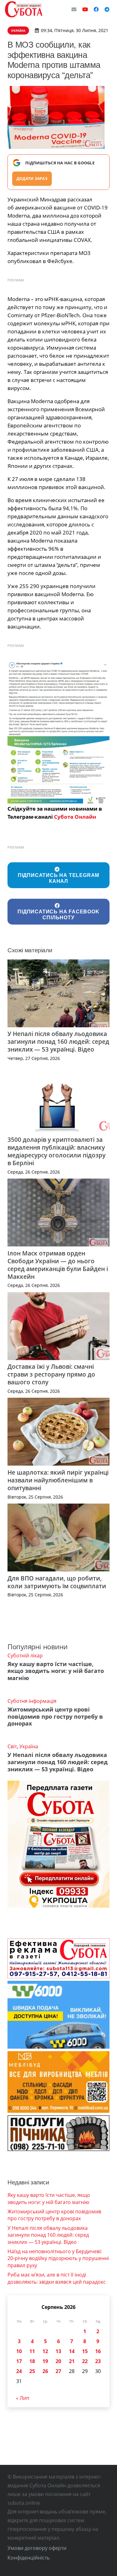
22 (85, 2361)
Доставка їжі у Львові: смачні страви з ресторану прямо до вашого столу (51, 1374)
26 (45, 2371)
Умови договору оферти (37, 2548)
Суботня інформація (32, 1701)
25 (32, 2371)
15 (85, 2351)
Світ (12, 1746)
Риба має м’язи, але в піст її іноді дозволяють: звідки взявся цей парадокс (57, 2278)
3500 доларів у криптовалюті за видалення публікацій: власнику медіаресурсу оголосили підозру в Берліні (56, 1151)
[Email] (74, 9)
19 (45, 2361)
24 (19, 2371)
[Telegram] (107, 9)
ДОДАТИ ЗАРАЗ (32, 179)
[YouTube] (85, 9)
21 (72, 2361)
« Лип (23, 2398)
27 (58, 2371)
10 (19, 2351)
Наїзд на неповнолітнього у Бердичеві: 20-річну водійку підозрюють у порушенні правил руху (58, 2258)
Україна (29, 1746)
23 (98, 2361)
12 (45, 2351)
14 (72, 2351)
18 (32, 2361)
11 (32, 2351)
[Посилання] (24, 9)
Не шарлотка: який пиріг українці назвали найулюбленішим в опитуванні (58, 1480)
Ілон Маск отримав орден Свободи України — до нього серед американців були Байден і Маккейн (58, 1265)
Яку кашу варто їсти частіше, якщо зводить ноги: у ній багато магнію (56, 1671)
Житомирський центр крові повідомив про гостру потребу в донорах (55, 1717)
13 (58, 2351)
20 (58, 2361)
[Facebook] (96, 9)
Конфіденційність (29, 2558)
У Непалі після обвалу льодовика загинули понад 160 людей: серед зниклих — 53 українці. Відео (58, 1041)
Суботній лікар (25, 1655)
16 (98, 2351)
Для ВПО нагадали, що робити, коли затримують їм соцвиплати (57, 1582)
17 (19, 2361)
